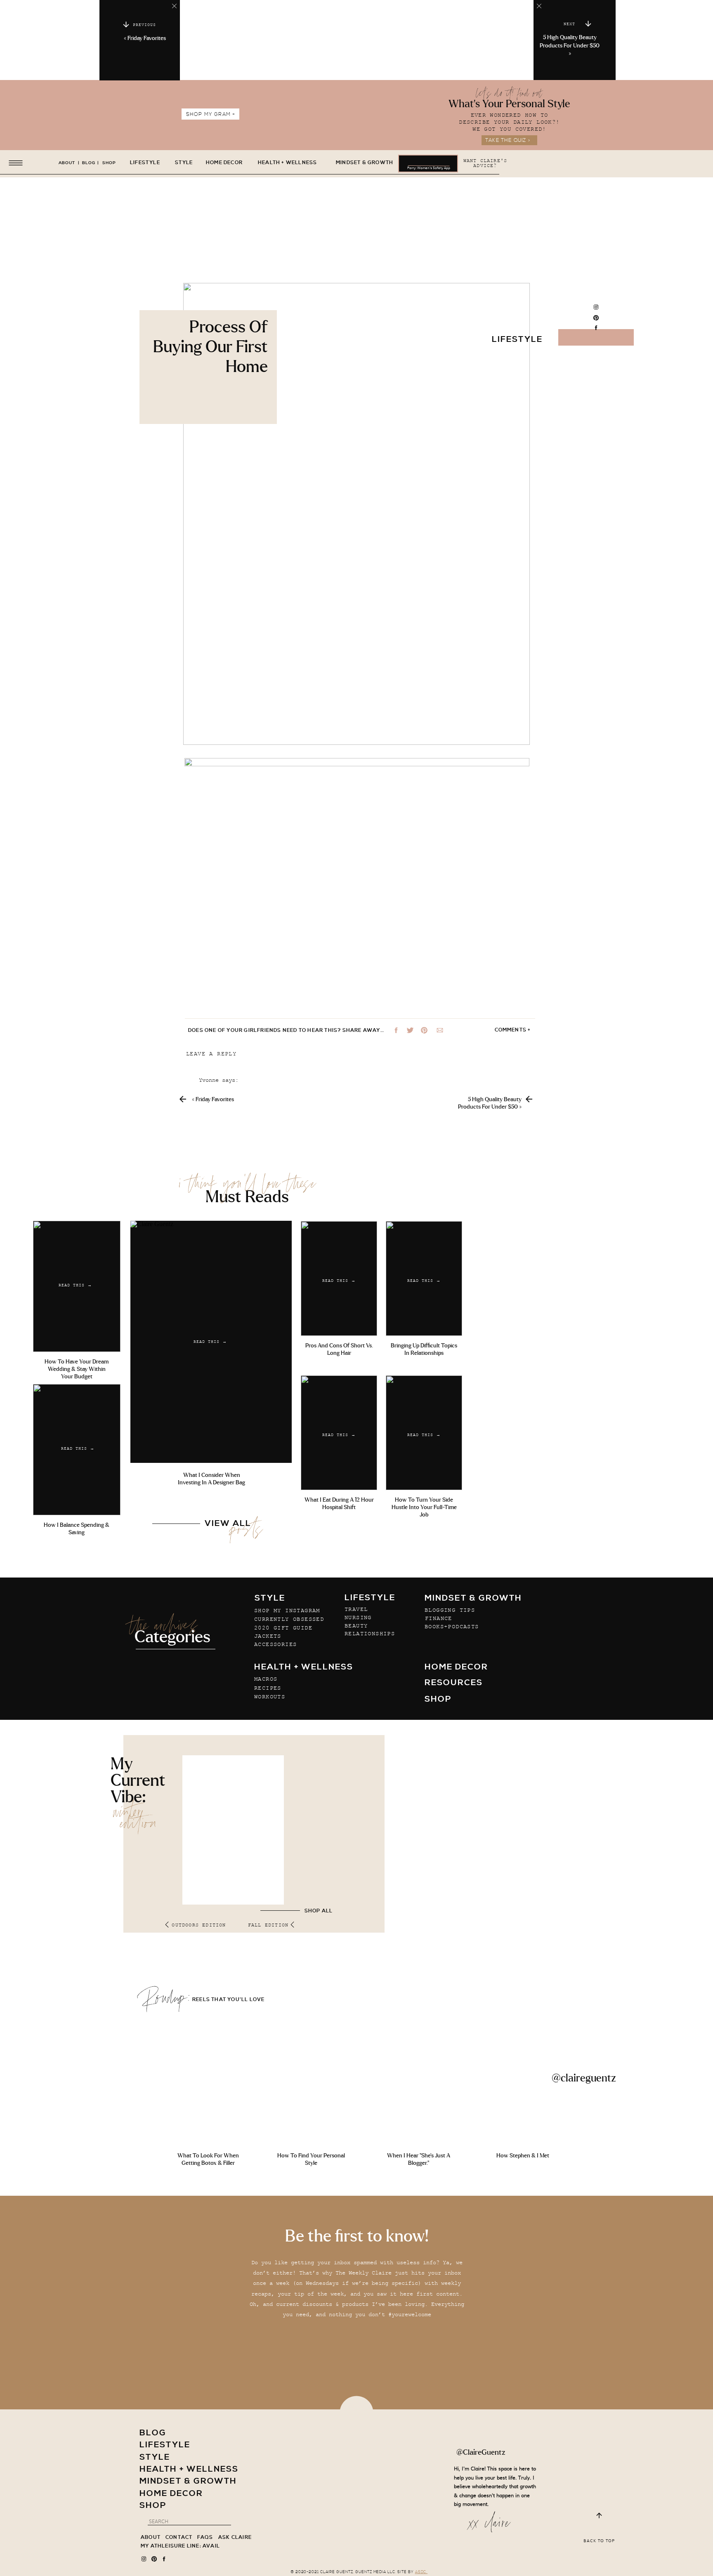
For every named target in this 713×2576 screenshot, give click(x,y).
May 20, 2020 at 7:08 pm (249, 1148)
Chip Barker (471, 1536)
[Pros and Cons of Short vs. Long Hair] (339, 1279)
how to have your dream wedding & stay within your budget (77, 1369)
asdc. (421, 2572)
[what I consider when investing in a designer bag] (211, 1342)
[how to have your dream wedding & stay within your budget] (77, 1286)
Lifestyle (517, 340)
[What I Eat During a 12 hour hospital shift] (339, 1433)
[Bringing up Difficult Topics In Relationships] (424, 1279)
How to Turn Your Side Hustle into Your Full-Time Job (424, 1507)
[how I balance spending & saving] (77, 1450)
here (410, 1830)
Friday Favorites (147, 38)
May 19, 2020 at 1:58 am (237, 1091)
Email (198, 1219)
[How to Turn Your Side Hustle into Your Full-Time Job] (424, 1433)
